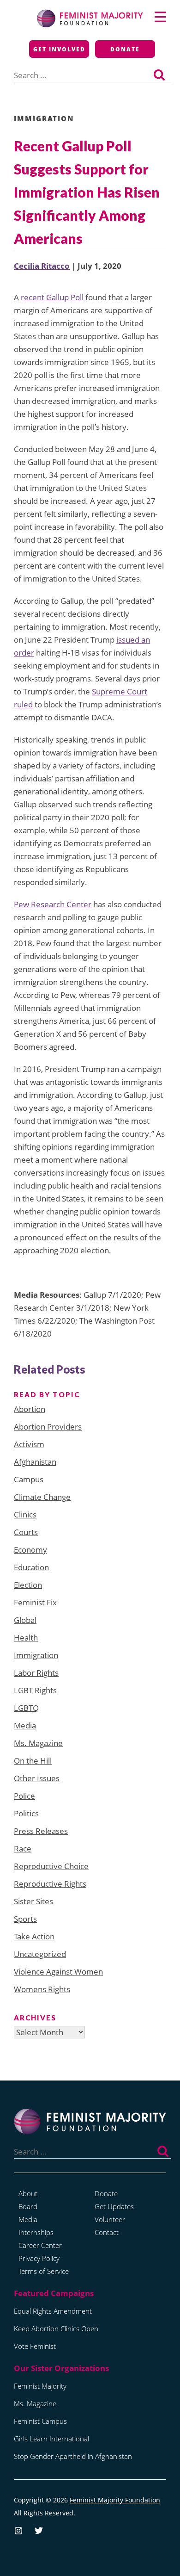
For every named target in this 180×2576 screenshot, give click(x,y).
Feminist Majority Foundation (115, 2500)
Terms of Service (44, 2271)
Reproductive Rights (50, 1884)
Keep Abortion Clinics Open (56, 2328)
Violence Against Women (58, 1972)
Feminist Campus (40, 2421)
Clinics (25, 1514)
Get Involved (59, 49)
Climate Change (42, 1497)
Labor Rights (36, 1673)
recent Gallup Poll (52, 297)
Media (25, 1725)
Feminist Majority (40, 2386)
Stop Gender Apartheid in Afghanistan (73, 2456)
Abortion (30, 1409)
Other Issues (37, 1778)
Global (25, 1620)
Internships (36, 2232)
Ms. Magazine (38, 1743)
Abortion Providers (48, 1427)
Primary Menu (160, 17)
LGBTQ (26, 1708)
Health (26, 1638)
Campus (29, 1479)
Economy (30, 1550)
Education (31, 1567)
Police (24, 1796)
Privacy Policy (39, 2258)
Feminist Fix (35, 1602)
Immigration (44, 118)
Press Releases (41, 1831)
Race (23, 1848)
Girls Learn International (51, 2439)
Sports (25, 1919)
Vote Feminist (35, 2346)
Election (28, 1585)
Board (28, 2206)
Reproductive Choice (51, 1866)
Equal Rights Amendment (53, 2311)
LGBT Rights (35, 1690)
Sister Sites (33, 1901)
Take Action (34, 1936)
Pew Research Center (53, 904)
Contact (107, 2232)
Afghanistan (35, 1462)
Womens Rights (42, 1989)
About (28, 2193)
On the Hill (33, 1761)
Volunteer (110, 2219)
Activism (29, 1444)
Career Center (40, 2245)
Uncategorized (40, 1954)
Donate (125, 49)
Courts (26, 1532)
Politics (26, 1813)
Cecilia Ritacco (42, 266)
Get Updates (114, 2206)
